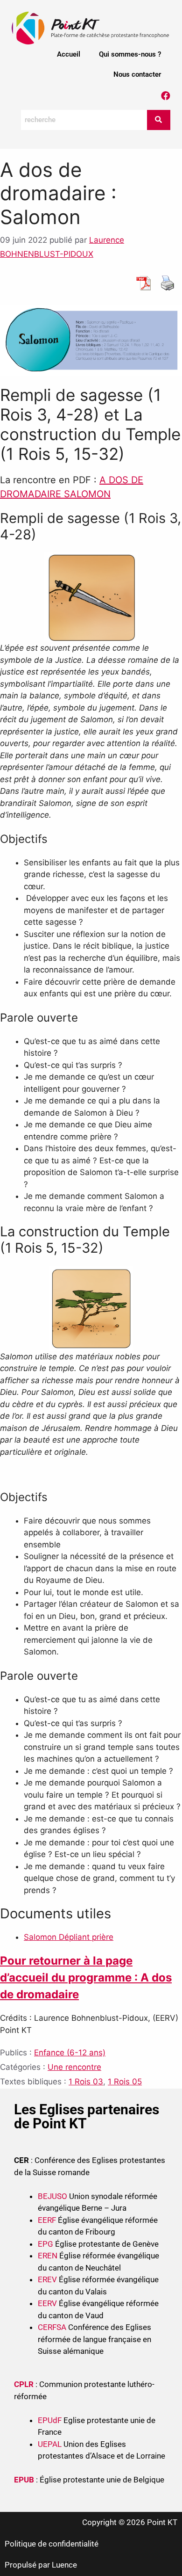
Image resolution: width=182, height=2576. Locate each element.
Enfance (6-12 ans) (70, 2053)
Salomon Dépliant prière (69, 1937)
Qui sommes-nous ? (130, 54)
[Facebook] (166, 96)
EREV (47, 2279)
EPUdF (50, 2420)
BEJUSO (53, 2196)
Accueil (69, 54)
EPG (45, 2244)
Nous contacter (137, 74)
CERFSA (52, 2327)
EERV (47, 2303)
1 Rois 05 (125, 2082)
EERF (47, 2220)
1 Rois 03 (86, 2082)
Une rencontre (74, 2067)
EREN (48, 2256)
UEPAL (50, 2444)
